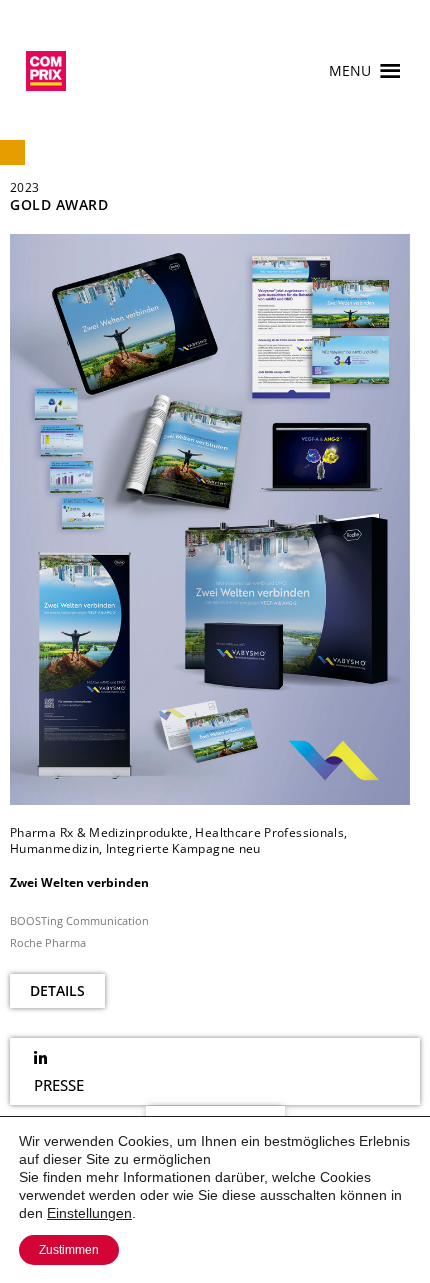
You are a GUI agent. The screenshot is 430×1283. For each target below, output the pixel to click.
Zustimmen (69, 1250)
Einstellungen (89, 1213)
